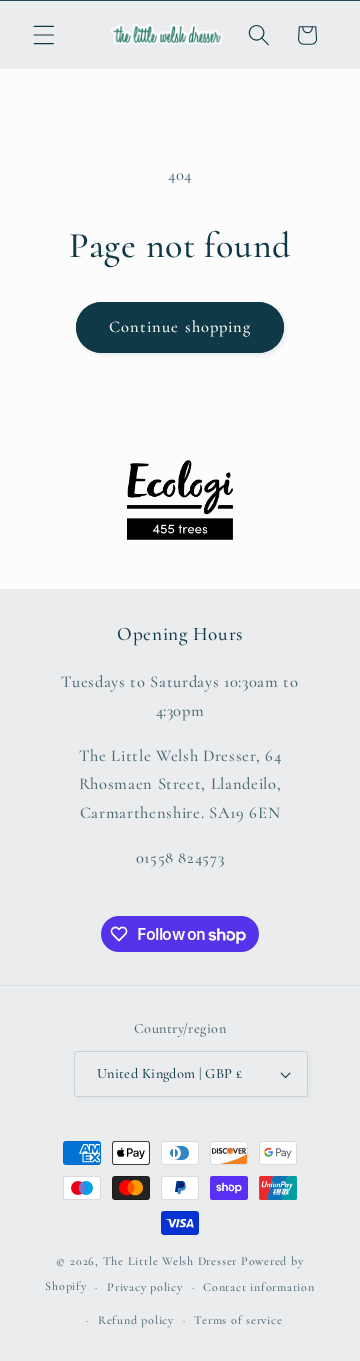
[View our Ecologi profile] (180, 500)
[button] (44, 35)
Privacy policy (145, 1287)
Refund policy (136, 1320)
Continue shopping (180, 327)
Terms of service (238, 1320)
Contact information (259, 1287)
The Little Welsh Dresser (170, 1261)
